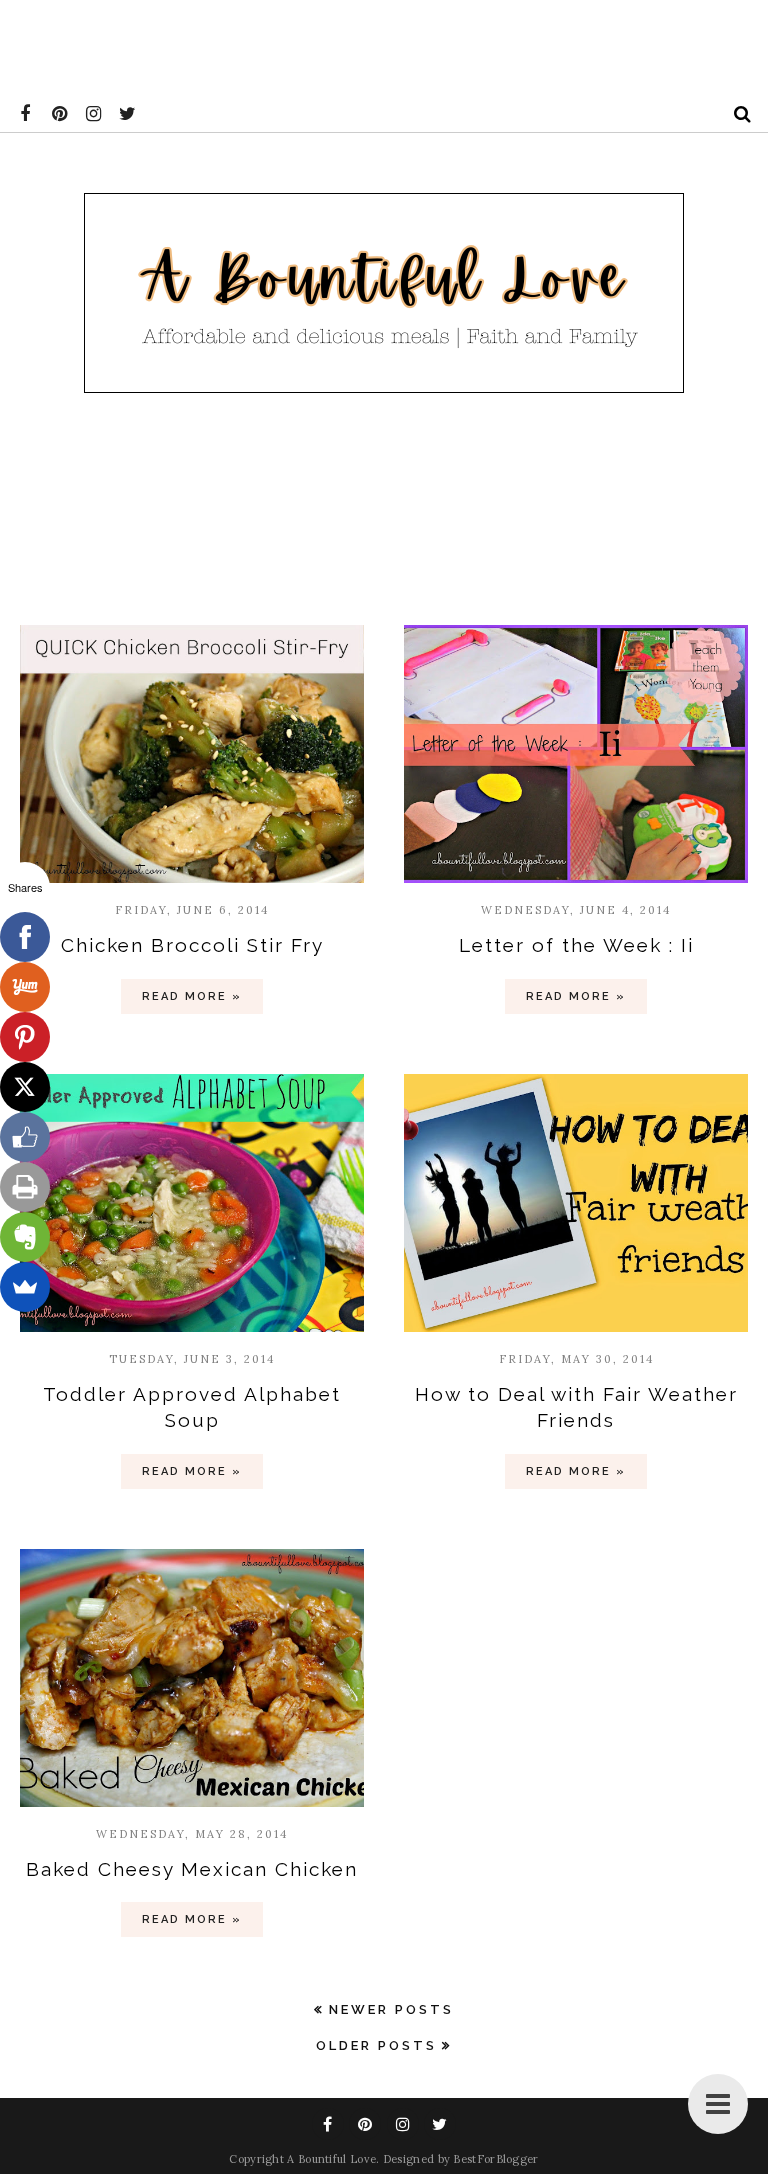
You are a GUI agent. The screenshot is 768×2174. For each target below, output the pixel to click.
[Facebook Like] (25, 1137)
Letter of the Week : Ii (576, 945)
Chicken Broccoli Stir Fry (192, 945)
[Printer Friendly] (25, 1187)
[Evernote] (25, 1237)
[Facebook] (25, 937)
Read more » (192, 996)
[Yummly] (25, 987)
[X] (25, 1087)
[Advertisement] (364, 45)
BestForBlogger (495, 2159)
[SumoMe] (25, 1287)
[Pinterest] (25, 1037)
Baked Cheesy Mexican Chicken (192, 1869)
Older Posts (376, 2045)
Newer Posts (391, 2009)
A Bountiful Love (331, 2159)
